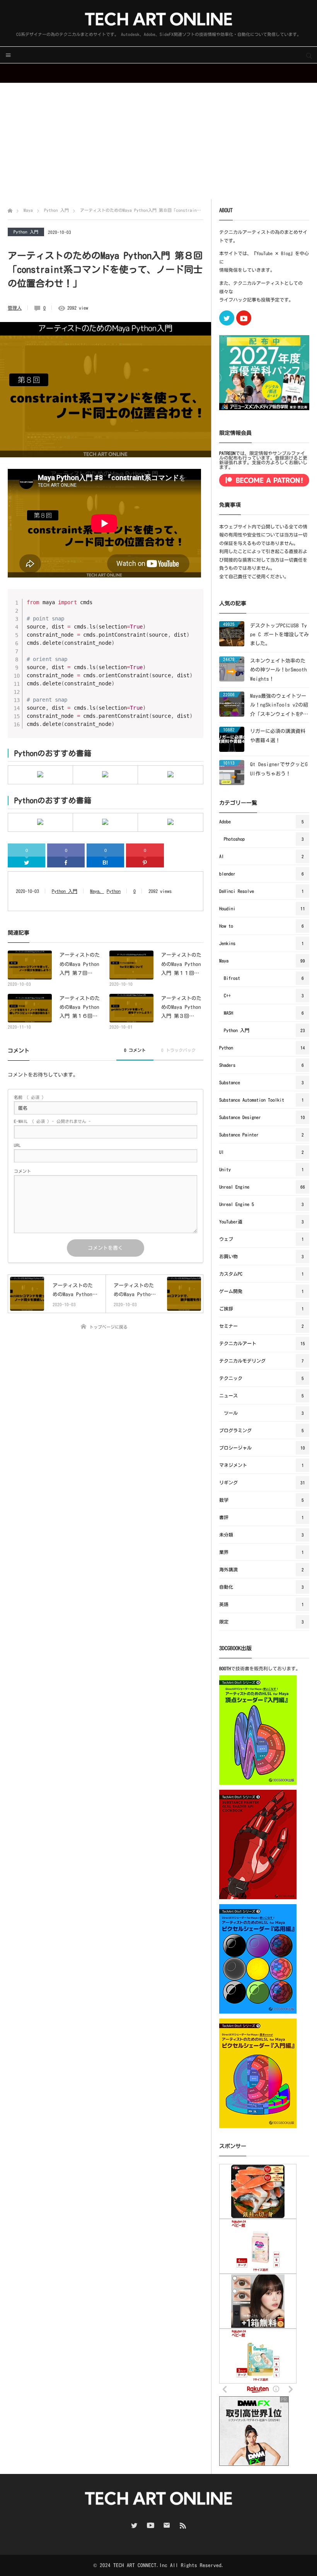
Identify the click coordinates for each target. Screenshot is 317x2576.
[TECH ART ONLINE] (158, 19)
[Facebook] (66, 862)
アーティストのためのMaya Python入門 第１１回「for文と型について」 (181, 965)
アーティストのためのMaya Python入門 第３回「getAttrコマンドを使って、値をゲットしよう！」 (181, 1008)
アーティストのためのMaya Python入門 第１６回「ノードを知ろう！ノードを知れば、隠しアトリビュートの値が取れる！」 (80, 1008)
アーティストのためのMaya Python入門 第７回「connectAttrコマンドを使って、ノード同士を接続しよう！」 (80, 965)
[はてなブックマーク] (105, 862)
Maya (95, 891)
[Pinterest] (145, 862)
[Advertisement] (158, 141)
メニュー (8, 55)
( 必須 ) (29, 1097)
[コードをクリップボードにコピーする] (194, 606)
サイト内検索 (309, 55)
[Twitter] (26, 862)
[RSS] (183, 2525)
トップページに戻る (108, 1327)
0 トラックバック (178, 1050)
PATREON (227, 453)
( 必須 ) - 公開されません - (52, 1121)
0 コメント (135, 1050)
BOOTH (225, 1668)
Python (114, 891)
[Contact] (167, 2525)
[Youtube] (244, 318)
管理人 (15, 308)
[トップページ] (10, 210)
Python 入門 (26, 232)
